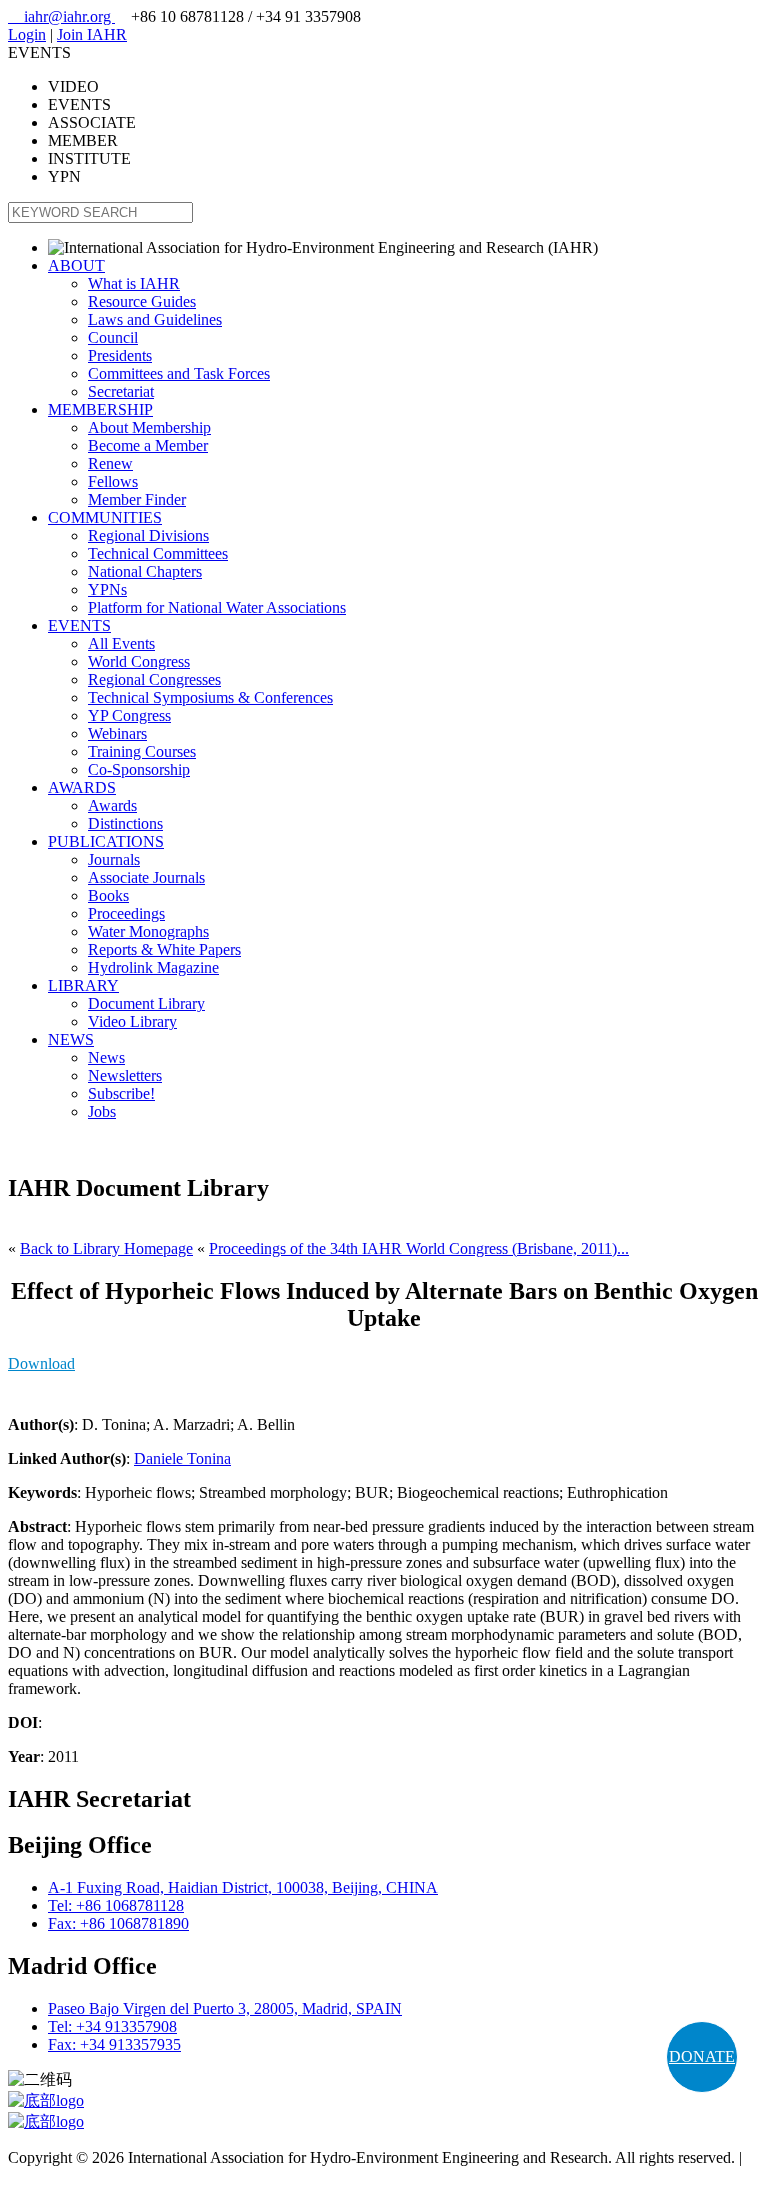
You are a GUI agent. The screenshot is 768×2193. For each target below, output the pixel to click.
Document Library (146, 1003)
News (106, 1057)
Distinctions (125, 823)
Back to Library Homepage (106, 1248)
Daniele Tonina (182, 1458)
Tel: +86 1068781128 (116, 1905)
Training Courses (142, 751)
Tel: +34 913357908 (112, 2026)
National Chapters (145, 571)
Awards (112, 805)
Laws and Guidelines (155, 319)
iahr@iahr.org (61, 16)
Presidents (120, 355)
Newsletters (125, 1075)
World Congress (139, 661)
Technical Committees (158, 553)
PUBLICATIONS (106, 841)
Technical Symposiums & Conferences (210, 697)
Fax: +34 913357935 (114, 2044)
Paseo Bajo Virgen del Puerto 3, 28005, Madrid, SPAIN (225, 2008)
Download (41, 1363)
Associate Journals (146, 877)
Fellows (113, 481)
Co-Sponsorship (139, 769)
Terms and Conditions (77, 2175)
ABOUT (76, 265)
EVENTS (79, 625)
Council (113, 337)
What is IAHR (134, 283)
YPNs (107, 589)
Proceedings (126, 913)
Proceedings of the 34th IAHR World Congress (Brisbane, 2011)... (419, 1248)
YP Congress (129, 715)
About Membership (149, 427)
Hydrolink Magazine (153, 967)
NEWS (71, 1039)
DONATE (702, 2056)
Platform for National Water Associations (217, 607)
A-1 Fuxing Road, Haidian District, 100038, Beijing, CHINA (243, 1887)
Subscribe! (121, 1093)
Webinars (117, 733)
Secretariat (121, 391)
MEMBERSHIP (100, 409)
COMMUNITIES (105, 517)
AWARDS (82, 787)
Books (108, 895)
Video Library (132, 1021)
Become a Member (148, 445)
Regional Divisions (148, 535)
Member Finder (137, 499)
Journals (114, 859)
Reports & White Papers (164, 949)
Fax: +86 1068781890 (118, 1923)
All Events (121, 643)
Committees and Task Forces (179, 373)
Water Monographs (148, 931)
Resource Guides (142, 301)
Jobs (102, 1111)
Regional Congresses (154, 679)
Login (27, 34)
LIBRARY (83, 985)
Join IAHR (92, 34)
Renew (110, 463)
